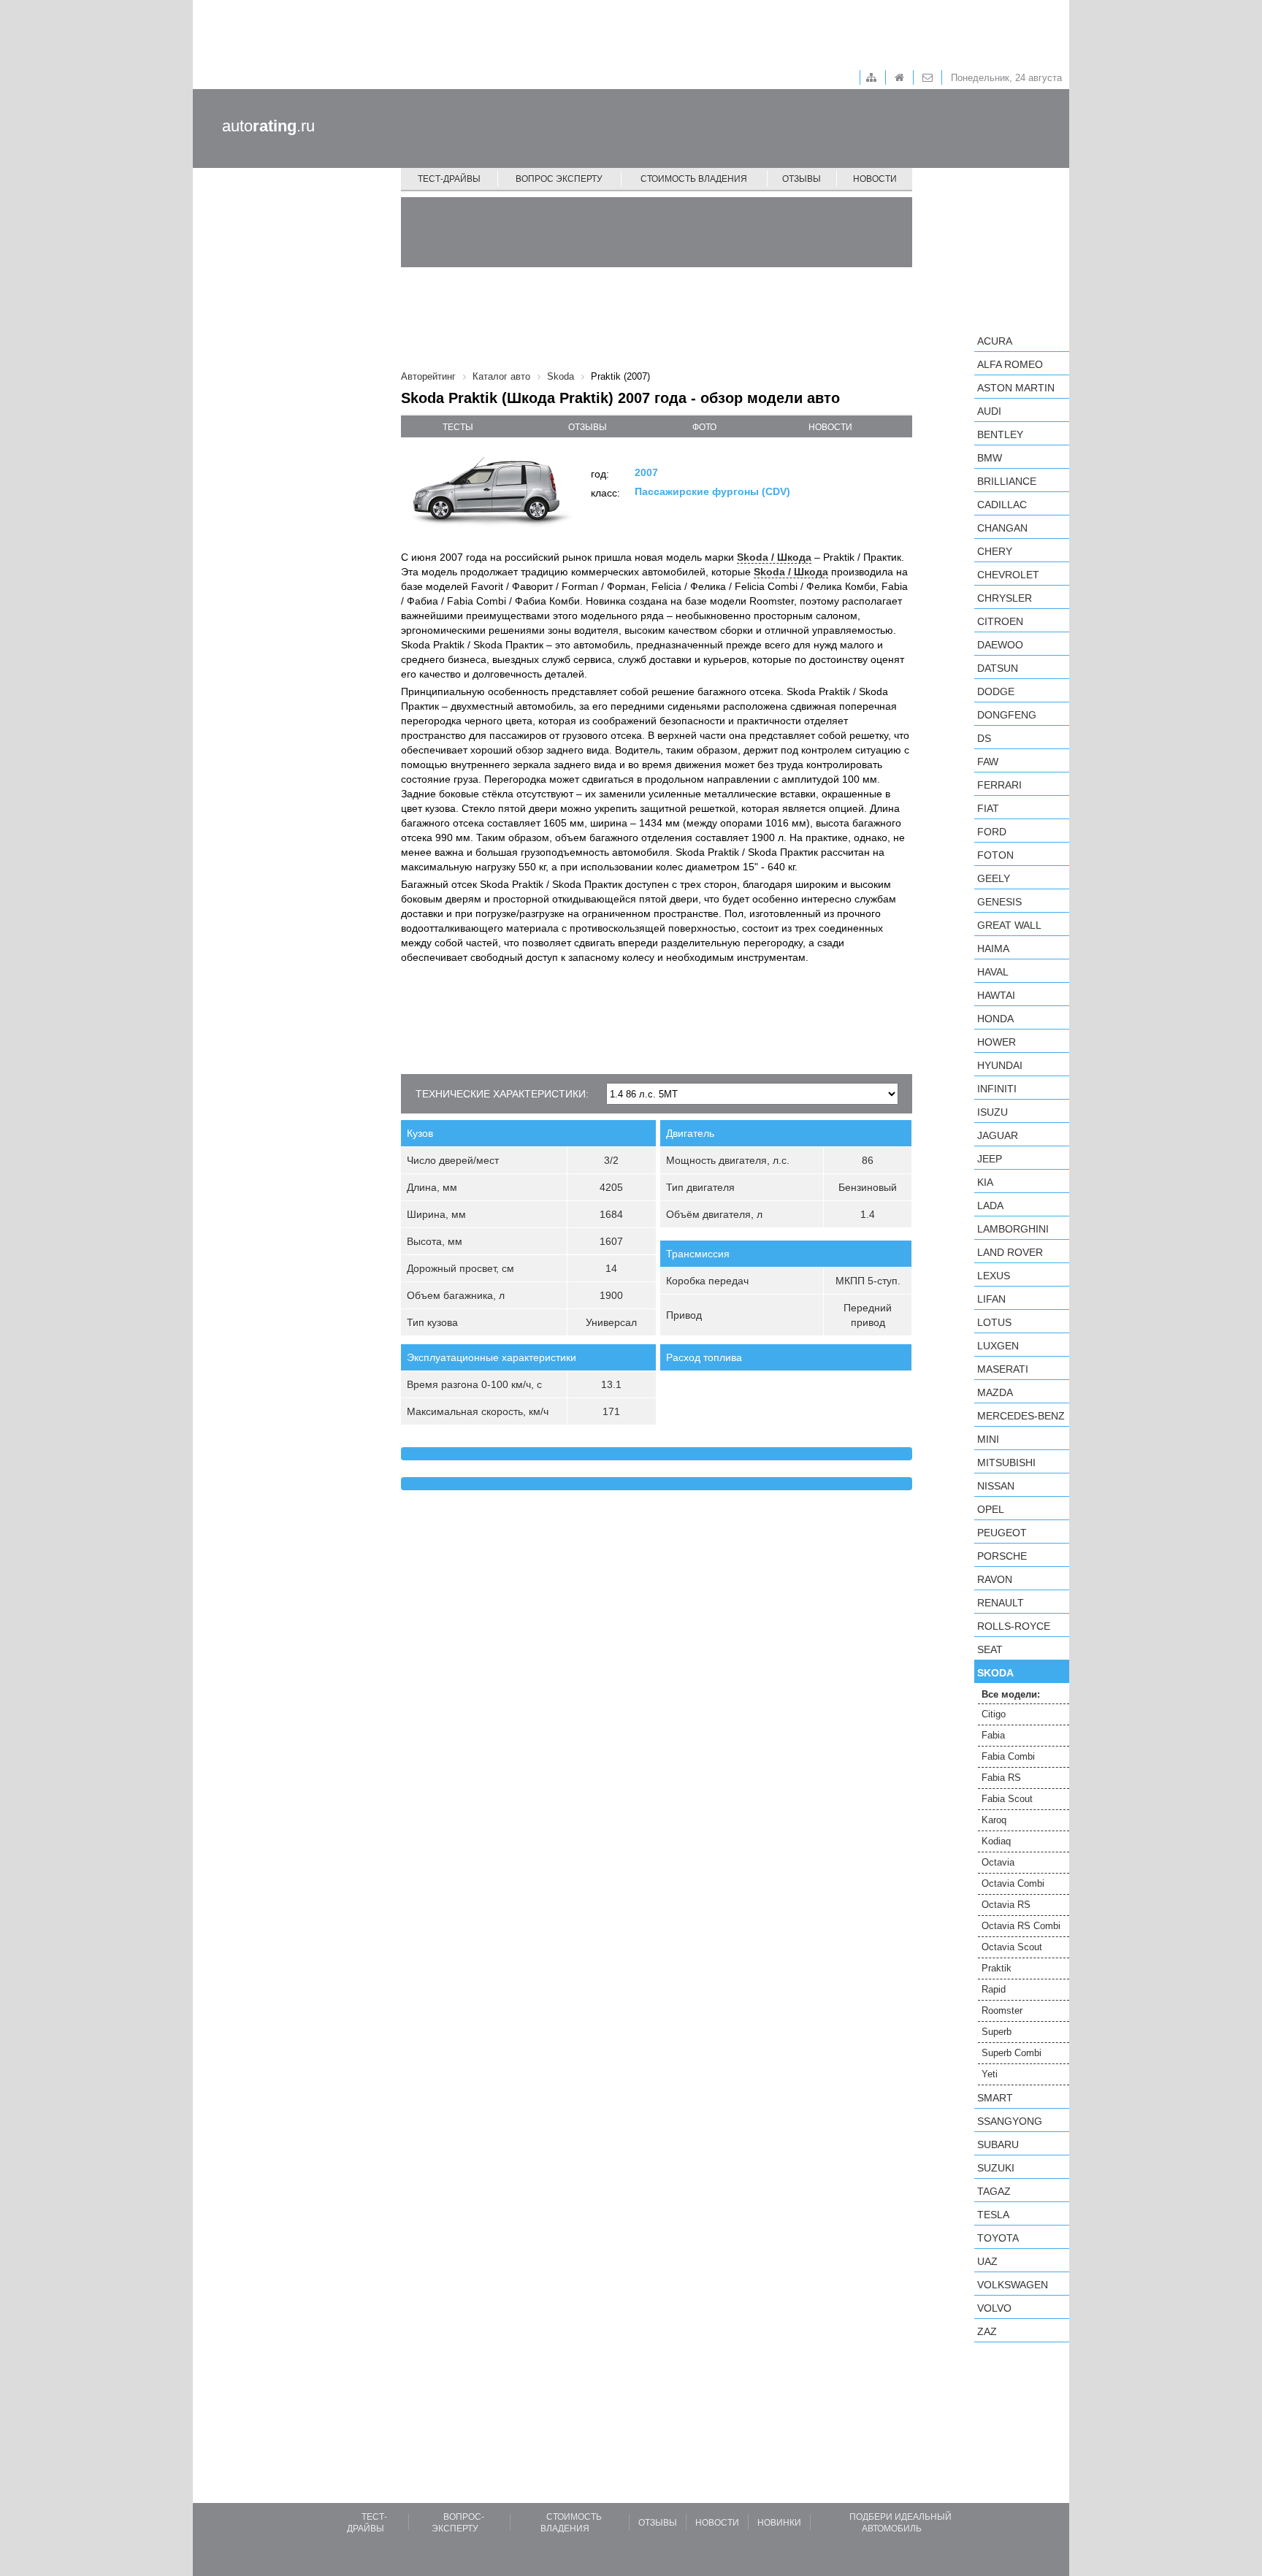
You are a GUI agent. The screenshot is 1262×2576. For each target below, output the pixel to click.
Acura (995, 341)
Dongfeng (1007, 715)
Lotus (994, 1322)
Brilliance (1007, 481)
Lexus (994, 1276)
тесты (458, 427)
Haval (993, 972)
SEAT (990, 1649)
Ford (992, 832)
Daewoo (1000, 645)
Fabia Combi (1008, 1756)
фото (704, 427)
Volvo (994, 2308)
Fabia (993, 1735)
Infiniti (997, 1089)
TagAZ (994, 2191)
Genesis (999, 902)
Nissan (996, 1486)
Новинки (779, 2523)
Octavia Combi (1013, 1883)
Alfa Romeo (1010, 364)
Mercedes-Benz (1021, 1416)
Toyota (998, 2238)
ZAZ (987, 2331)
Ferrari (999, 785)
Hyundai (1000, 1065)
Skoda (995, 1673)
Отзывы (802, 179)
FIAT (988, 808)
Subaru (998, 2144)
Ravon (995, 1579)
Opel (991, 1509)
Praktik (997, 1968)
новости (830, 427)
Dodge (996, 691)
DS (984, 738)
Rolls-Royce (1014, 1626)
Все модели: (1011, 1694)
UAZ (987, 2261)
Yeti (990, 2074)
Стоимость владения (694, 179)
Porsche (1002, 1556)
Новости (875, 179)
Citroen (1000, 621)
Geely (994, 878)
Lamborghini (1013, 1229)
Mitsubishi (1006, 1463)
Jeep (990, 1159)
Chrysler (1005, 598)
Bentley (1000, 434)
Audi (989, 411)
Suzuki (996, 2168)
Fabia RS (1001, 1778)
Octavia (998, 1862)
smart (995, 2098)
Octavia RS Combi (1021, 1926)
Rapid (994, 1989)
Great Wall (1009, 925)
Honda (995, 1019)
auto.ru (268, 126)
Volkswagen (1013, 2285)
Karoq (994, 1820)
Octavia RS (1006, 1905)
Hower (997, 1042)
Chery (995, 551)
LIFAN (991, 1299)
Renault (1001, 1603)
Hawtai (996, 995)
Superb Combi (1011, 2053)
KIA (985, 1182)
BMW (990, 458)
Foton (995, 855)
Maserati (1003, 1369)
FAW (988, 762)
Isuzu (993, 1112)
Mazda (995, 1392)
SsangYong (1010, 2121)
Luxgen (998, 1346)
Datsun (998, 668)
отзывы (588, 427)
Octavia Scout (1012, 1947)
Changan (1002, 528)
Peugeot (1002, 1533)
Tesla (993, 2215)
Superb (997, 2032)
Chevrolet (1008, 575)
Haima (993, 948)
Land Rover (1010, 1252)
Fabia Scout (1007, 1799)
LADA (990, 1205)
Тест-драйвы (449, 179)
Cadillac (1002, 505)
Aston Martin (1016, 388)
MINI (988, 1439)
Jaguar (998, 1135)
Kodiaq (996, 1841)
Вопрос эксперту (559, 179)
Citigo (994, 1714)
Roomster (1002, 2010)
